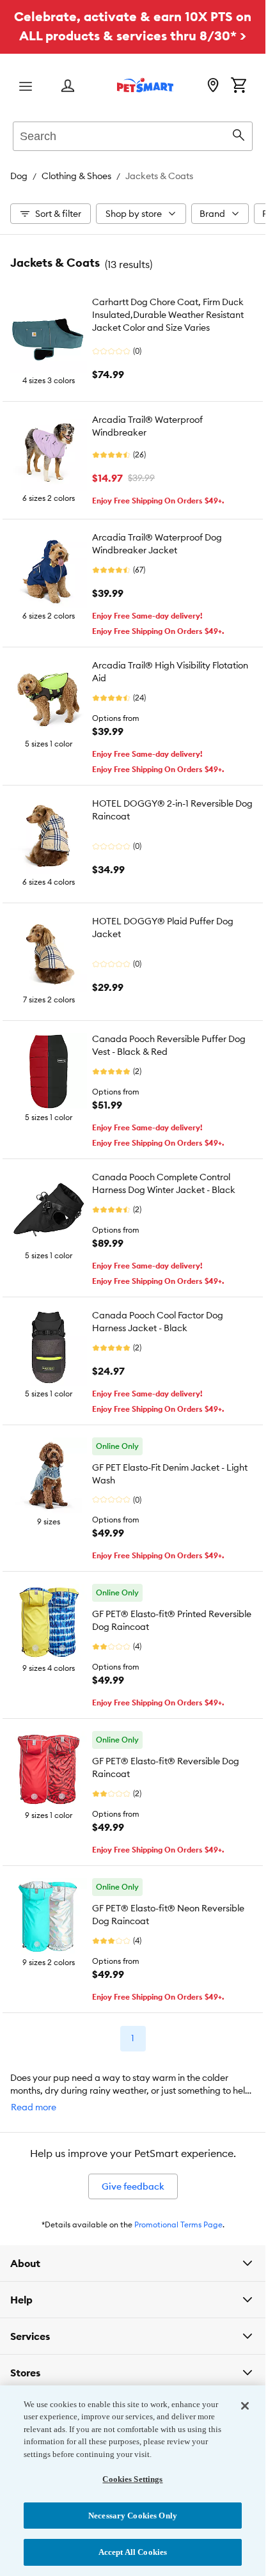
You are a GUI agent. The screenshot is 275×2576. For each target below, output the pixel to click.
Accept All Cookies (133, 2552)
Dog (19, 176)
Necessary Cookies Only (133, 2516)
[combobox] (133, 134)
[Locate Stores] (213, 86)
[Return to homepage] (145, 85)
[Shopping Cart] (239, 86)
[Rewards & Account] (68, 87)
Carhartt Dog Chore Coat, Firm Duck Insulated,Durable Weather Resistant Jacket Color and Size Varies (168, 315)
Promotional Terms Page (178, 2224)
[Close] (245, 2406)
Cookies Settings (132, 2479)
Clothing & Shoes (76, 176)
